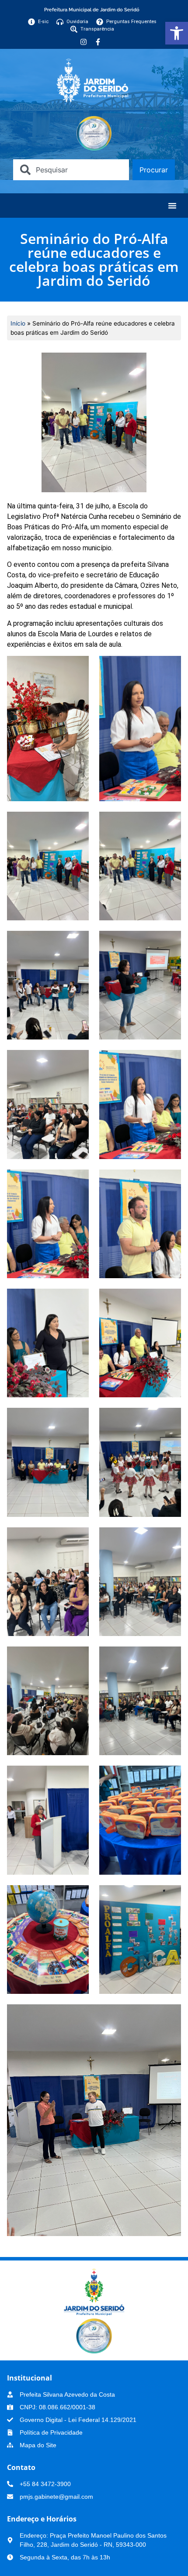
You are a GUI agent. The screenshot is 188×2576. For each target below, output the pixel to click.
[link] (177, 33)
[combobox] (71, 170)
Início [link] (18, 323)
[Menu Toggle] (172, 206)
